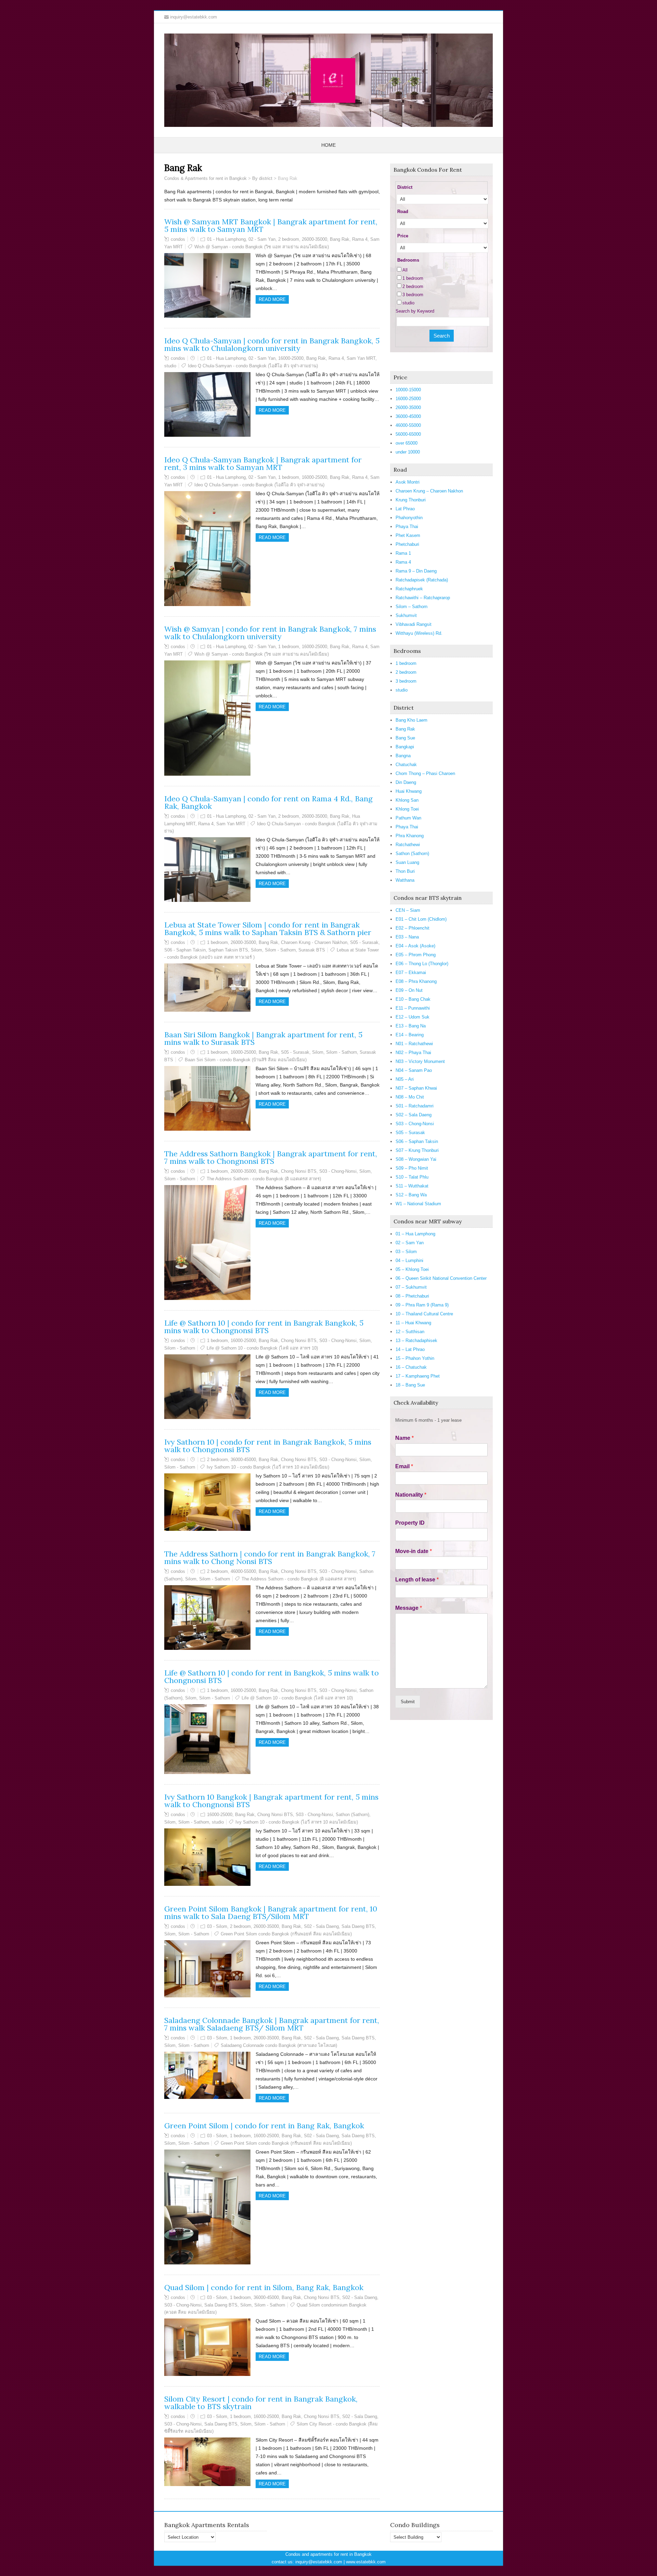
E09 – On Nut (409, 990)
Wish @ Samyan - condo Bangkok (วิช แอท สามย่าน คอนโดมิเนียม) (262, 247)
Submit (408, 1702)
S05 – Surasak (410, 1133)
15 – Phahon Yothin (415, 1358)
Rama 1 (403, 553)
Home (328, 145)
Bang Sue (405, 738)
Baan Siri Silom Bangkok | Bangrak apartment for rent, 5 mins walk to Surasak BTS (263, 1038)
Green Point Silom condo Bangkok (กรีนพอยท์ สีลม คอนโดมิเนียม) (286, 1934)
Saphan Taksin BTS (228, 950)
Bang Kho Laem (411, 720)
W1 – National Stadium (418, 1204)
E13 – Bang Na (411, 1026)
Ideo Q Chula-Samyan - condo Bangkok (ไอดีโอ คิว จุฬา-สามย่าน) (253, 366)
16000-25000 (291, 358)
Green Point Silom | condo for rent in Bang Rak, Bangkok (264, 2126)
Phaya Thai (407, 527)
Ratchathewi (408, 845)
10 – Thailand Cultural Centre (424, 1314)
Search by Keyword (415, 311)
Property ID (410, 1523)
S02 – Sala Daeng (414, 1115)
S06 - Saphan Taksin (185, 950)
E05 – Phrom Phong (416, 955)
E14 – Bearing (410, 1035)
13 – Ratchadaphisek (416, 1340)
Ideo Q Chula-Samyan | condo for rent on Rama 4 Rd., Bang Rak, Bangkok (268, 802)
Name (404, 1438)
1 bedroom (289, 477)
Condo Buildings (415, 2525)
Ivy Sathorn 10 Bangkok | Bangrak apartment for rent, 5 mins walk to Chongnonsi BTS (271, 1801)
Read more (272, 299)
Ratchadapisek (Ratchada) (422, 580)
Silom (256, 950)
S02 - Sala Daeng (321, 1926)
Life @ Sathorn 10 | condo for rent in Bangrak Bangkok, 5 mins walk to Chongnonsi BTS (264, 1327)
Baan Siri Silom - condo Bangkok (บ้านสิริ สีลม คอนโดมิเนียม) (246, 1060)
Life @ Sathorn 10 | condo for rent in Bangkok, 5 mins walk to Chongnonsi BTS (272, 1677)
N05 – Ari (405, 1079)
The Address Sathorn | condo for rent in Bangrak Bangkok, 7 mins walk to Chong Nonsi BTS (270, 1558)
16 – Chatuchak (411, 1367)
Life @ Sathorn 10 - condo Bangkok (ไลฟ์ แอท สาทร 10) (262, 1348)
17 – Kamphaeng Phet (418, 1376)
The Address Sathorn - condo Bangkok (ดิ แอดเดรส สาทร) (264, 1179)
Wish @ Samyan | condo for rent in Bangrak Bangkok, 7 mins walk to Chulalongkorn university (270, 633)
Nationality (411, 1495)
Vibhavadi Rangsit (414, 624)
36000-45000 (243, 1460)
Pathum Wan (408, 818)
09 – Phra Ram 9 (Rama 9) (422, 1305)
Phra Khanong (410, 836)
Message (409, 1608)
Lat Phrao (405, 509)
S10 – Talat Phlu (412, 1177)
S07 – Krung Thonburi (417, 1150)
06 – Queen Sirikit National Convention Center (441, 1278)
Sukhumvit (406, 615)
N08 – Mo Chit (410, 1097)
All (405, 270)
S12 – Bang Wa (411, 1195)
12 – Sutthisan (410, 1332)
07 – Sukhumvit (411, 1287)
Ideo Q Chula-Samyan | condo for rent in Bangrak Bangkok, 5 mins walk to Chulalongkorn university (272, 344)
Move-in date (414, 1551)
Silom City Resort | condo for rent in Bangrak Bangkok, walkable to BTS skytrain (261, 2403)
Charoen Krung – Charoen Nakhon (429, 491)
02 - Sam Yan (262, 239)
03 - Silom (217, 1926)
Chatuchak (406, 765)
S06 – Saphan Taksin (417, 1141)
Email (404, 1466)
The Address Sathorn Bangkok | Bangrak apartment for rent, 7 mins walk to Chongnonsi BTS (271, 1157)
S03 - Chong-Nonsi (338, 1171)
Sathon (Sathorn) (352, 1815)
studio (170, 366)
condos (178, 239)
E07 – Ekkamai (411, 972)
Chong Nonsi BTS (299, 1171)
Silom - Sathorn (280, 950)
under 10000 (408, 452)
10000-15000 (408, 390)
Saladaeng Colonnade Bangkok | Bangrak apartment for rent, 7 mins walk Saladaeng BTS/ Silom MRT (272, 2024)
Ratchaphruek (409, 589)
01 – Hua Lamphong (415, 1234)
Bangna (403, 756)
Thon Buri (405, 871)
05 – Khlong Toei (412, 1269)
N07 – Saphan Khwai (416, 1088)
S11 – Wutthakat (412, 1186)
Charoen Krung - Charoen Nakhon (314, 942)
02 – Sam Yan (410, 1243)
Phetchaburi (407, 544)
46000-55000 (243, 1571)
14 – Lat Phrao (410, 1349)
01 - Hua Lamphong (226, 239)
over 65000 (407, 443)
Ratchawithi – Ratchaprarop (423, 598)
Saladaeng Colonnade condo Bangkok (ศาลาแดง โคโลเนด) (279, 2045)
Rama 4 (360, 239)
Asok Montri (408, 482)
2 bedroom (289, 239)
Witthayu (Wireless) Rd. (419, 633)
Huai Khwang (409, 791)
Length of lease (417, 1580)
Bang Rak (340, 239)
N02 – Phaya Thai (413, 1053)
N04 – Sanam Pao (414, 1070)
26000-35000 (314, 239)
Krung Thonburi (411, 500)
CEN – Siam (408, 910)
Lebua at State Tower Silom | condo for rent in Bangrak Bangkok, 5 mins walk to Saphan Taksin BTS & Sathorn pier (268, 929)
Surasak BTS (312, 950)
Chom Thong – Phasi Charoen (425, 773)
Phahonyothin (409, 518)
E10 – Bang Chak (413, 999)
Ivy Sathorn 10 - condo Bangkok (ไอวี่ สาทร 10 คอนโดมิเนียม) (268, 1467)
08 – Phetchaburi (412, 1296)
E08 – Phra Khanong (416, 981)
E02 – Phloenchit (413, 928)
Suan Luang (407, 862)
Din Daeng (406, 782)
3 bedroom (413, 295)
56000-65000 (408, 434)
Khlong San (407, 800)
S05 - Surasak (364, 942)
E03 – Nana (407, 937)
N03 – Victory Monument (420, 1061)
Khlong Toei (407, 809)
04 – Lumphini (409, 1260)
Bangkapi (405, 747)
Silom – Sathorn (411, 607)
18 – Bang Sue (410, 1385)
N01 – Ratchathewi (414, 1044)
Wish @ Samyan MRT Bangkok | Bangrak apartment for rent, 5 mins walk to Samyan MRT (271, 225)
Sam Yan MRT (361, 358)
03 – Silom (406, 1252)
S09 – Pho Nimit (412, 1168)
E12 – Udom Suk (413, 1017)
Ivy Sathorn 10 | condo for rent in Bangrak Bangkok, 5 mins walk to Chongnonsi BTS (268, 1446)
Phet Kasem (408, 535)
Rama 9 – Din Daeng (416, 571)
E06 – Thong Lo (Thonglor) (422, 964)
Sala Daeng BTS (358, 1926)
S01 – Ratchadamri (415, 1106)
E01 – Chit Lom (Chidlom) (421, 919)
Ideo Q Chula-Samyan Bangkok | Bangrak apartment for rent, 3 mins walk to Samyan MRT (263, 463)
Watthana (405, 880)
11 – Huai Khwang (413, 1323)
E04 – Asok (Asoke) (415, 946)
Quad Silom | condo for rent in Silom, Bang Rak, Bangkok (264, 2287)
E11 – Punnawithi (413, 1008)
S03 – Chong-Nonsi (415, 1124)
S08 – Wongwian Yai (416, 1159)
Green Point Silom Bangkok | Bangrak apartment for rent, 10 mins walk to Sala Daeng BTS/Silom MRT (271, 1913)
